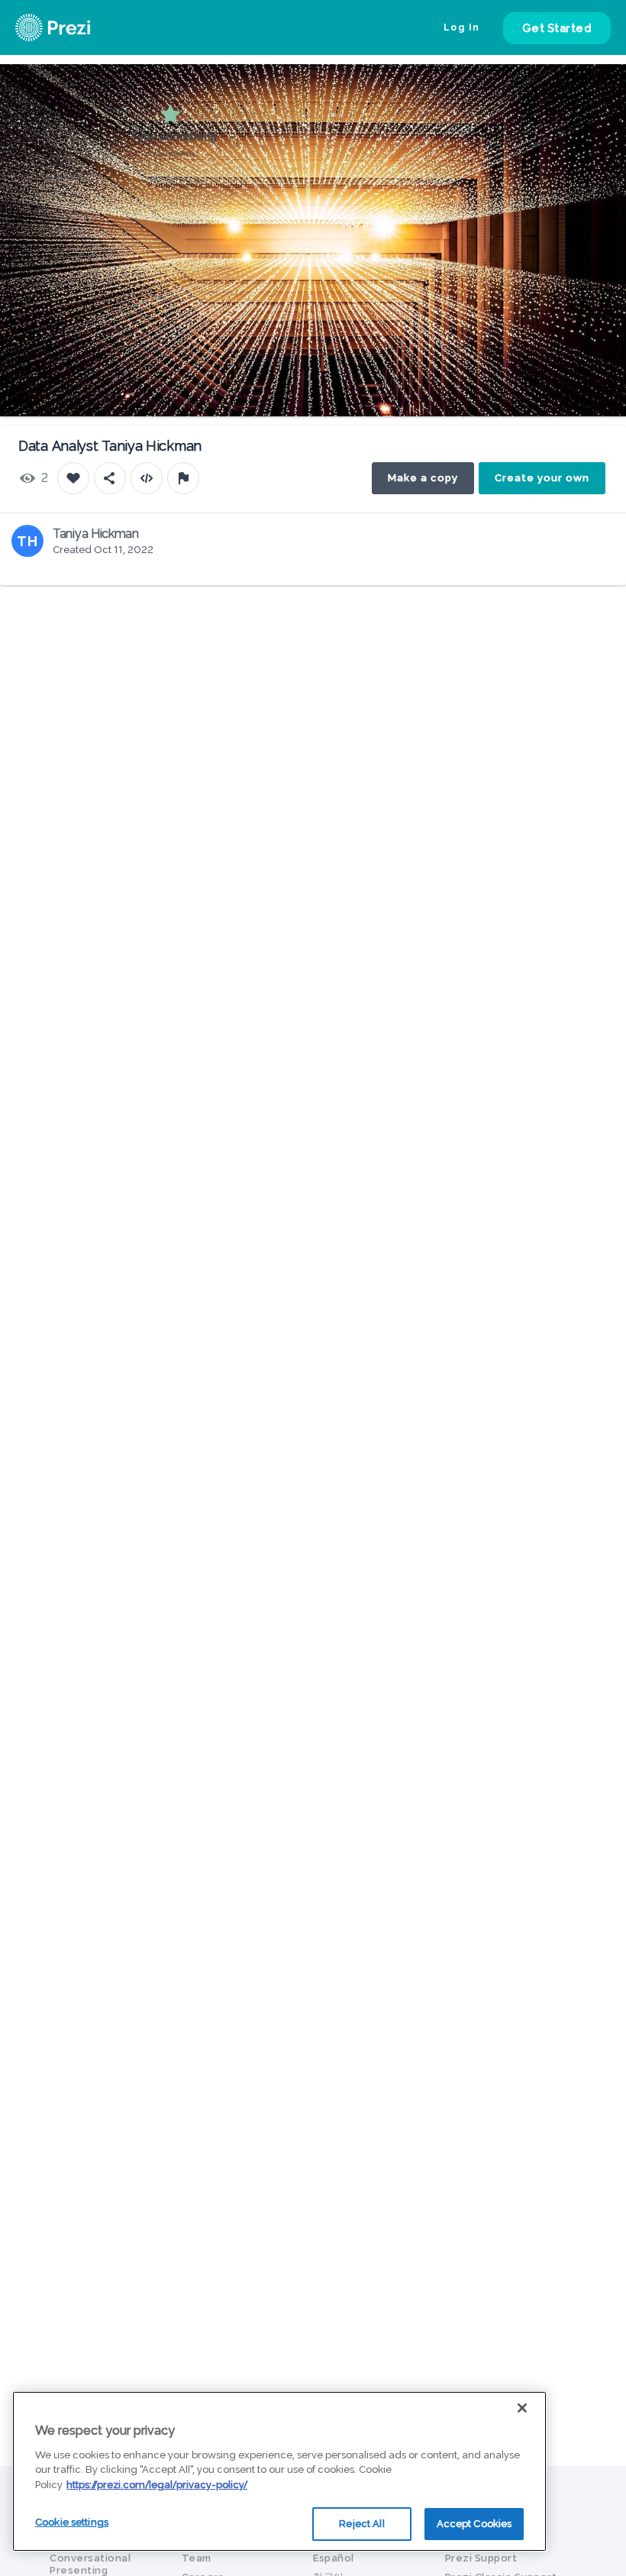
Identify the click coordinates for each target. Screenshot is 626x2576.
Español (334, 2558)
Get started (557, 28)
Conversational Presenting (90, 2564)
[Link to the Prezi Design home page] (73, 28)
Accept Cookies (474, 2524)
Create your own (542, 478)
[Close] (522, 2408)
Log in (462, 28)
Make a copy (423, 478)
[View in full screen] (603, 87)
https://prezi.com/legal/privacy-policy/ (157, 2485)
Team (197, 2558)
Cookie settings (72, 2522)
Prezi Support (481, 2558)
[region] (279, 2471)
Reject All (361, 2524)
